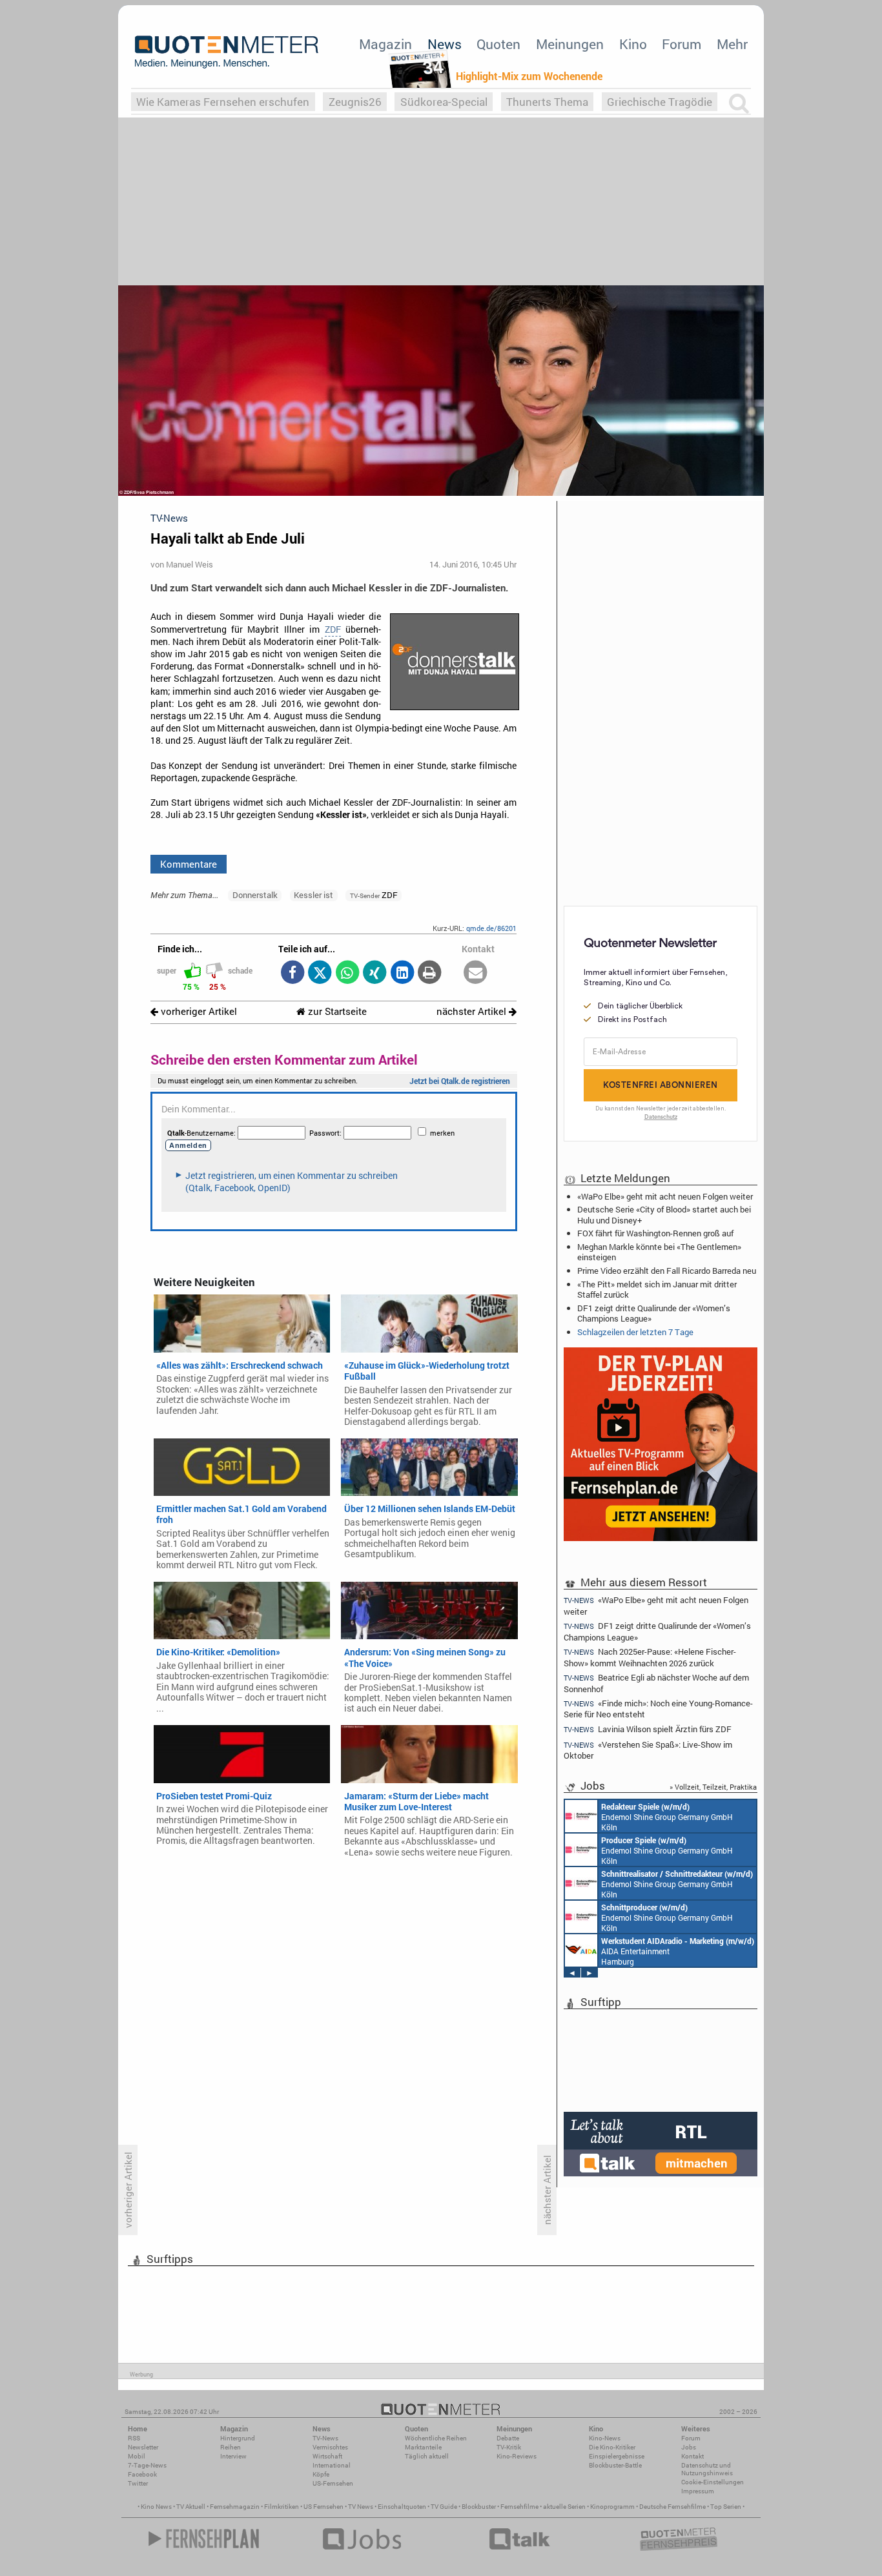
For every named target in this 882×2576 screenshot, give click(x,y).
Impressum (698, 2491)
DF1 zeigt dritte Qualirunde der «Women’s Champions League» (654, 1313)
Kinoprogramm (612, 2507)
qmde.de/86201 (491, 928)
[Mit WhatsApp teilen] (347, 973)
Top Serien (726, 2507)
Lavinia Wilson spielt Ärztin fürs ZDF (648, 1729)
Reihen (231, 2447)
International (332, 2465)
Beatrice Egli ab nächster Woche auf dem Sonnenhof (656, 1683)
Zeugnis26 (355, 102)
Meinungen (570, 44)
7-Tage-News (147, 2465)
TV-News (325, 2438)
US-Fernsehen (333, 2483)
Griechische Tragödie (660, 102)
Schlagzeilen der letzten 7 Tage (635, 1332)
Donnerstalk (255, 895)
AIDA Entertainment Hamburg (678, 1951)
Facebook (142, 2474)
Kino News (156, 2507)
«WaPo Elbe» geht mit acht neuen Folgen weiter (665, 1196)
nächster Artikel (473, 1011)
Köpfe (321, 2474)
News (445, 44)
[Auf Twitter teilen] (320, 973)
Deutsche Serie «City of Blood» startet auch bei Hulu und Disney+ (664, 1214)
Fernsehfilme (519, 2507)
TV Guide (444, 2507)
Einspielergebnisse (617, 2456)
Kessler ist (313, 895)
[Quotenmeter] (227, 52)
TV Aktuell (191, 2507)
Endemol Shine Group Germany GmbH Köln (667, 1817)
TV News (361, 2507)
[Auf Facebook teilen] (292, 973)
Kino (633, 44)
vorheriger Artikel (198, 1011)
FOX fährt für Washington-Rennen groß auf (655, 1233)
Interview (233, 2456)
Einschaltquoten (402, 2507)
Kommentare (189, 864)
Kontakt (692, 2456)
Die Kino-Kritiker (612, 2447)
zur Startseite (336, 1011)
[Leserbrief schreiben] (476, 973)
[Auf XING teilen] (375, 973)
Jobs (689, 2447)
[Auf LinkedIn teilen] (402, 973)
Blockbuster (479, 2507)
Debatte (508, 2438)
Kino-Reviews (517, 2456)
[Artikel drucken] (430, 973)
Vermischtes (330, 2447)
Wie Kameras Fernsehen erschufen (223, 102)
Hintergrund (238, 2438)
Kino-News (605, 2438)
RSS (134, 2438)
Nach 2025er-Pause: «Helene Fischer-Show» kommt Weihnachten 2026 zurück (650, 1657)
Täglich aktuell (427, 2456)
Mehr (732, 44)
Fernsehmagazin (235, 2507)
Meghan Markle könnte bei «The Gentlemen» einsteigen (659, 1252)
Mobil (137, 2456)
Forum (682, 44)
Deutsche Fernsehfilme (672, 2507)
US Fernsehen (323, 2507)
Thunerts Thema (547, 102)
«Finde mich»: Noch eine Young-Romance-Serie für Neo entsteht (658, 1709)
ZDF (333, 629)
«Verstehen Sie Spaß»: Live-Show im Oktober (648, 1750)
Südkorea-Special (444, 102)
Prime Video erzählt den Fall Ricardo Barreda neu (667, 1271)
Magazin (385, 44)
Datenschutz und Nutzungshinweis (707, 2469)
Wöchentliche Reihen (436, 2438)
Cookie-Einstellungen (713, 2482)
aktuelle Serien (564, 2507)
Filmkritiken (282, 2507)
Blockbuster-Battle (615, 2465)
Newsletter (143, 2447)
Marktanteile (423, 2447)
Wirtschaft (327, 2456)
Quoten (498, 44)
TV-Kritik (509, 2447)
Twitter (138, 2483)
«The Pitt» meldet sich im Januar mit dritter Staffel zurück (657, 1289)
